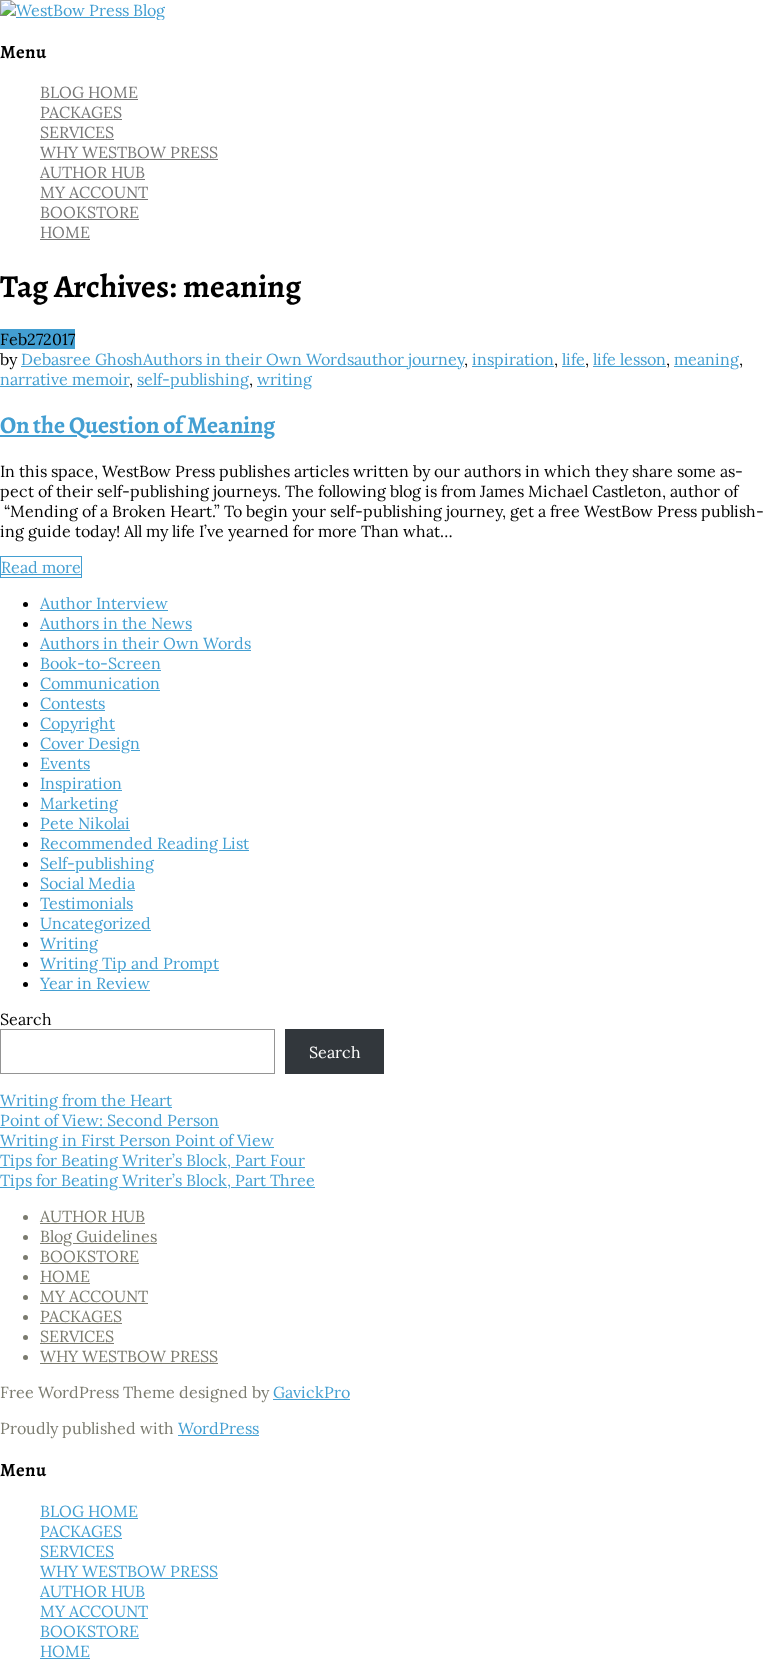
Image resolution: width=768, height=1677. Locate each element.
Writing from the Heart (86, 1100)
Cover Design (90, 743)
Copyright (77, 723)
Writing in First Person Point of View (137, 1140)
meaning (706, 359)
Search (26, 1019)
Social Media (87, 883)
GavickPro (311, 1392)
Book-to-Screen (100, 663)
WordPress (218, 1428)
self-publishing (193, 379)
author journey (409, 359)
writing (284, 379)
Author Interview (104, 603)
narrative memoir (64, 379)
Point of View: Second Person (109, 1120)
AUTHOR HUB (92, 172)
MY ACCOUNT (94, 192)
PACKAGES (81, 112)
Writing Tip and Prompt (129, 963)
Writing (69, 943)
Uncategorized (95, 923)
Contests (72, 703)
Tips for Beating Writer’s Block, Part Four (152, 1160)
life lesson (629, 359)
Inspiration (81, 783)
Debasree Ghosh (82, 359)
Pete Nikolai (85, 823)
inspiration (513, 359)
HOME (65, 232)
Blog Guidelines (98, 1236)
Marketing (79, 803)
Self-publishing (97, 863)
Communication (100, 683)
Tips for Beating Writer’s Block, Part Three (157, 1180)
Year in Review (95, 983)
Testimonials (86, 903)
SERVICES (77, 132)
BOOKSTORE (89, 212)
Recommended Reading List (144, 843)
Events (65, 763)
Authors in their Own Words (248, 359)
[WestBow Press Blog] (82, 10)
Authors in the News (116, 623)
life (573, 359)
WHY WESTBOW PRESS (129, 152)
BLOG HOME (89, 92)
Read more (41, 567)
